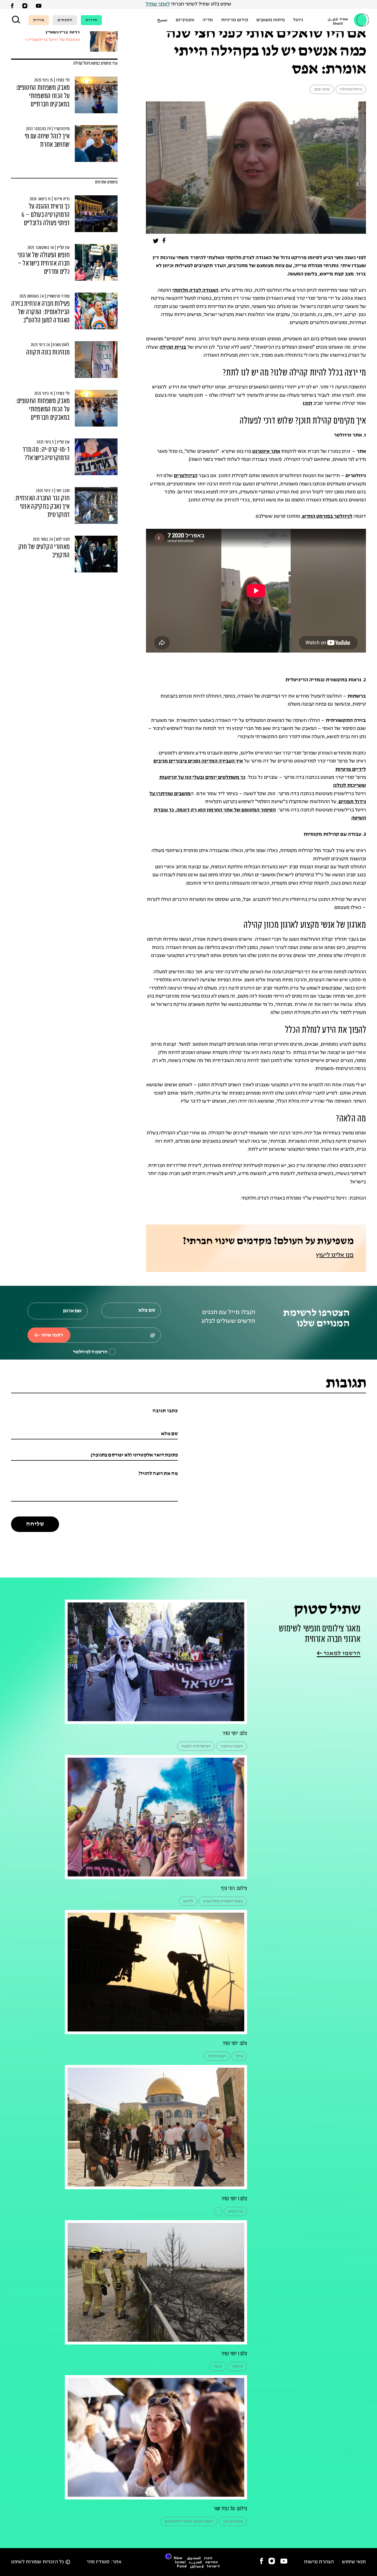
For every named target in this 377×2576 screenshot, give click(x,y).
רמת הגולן (217, 2056)
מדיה (208, 20)
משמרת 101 (233, 2521)
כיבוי (218, 2366)
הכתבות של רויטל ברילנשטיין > (52, 40)
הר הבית (236, 2211)
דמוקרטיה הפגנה (196, 1746)
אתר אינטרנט (266, 452)
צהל (239, 2056)
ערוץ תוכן (322, 89)
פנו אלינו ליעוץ (335, 1255)
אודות (39, 20)
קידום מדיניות (235, 20)
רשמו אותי (52, 1335)
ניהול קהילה (351, 89)
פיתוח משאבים (271, 20)
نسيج (162, 20)
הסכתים (65, 20)
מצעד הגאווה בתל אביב (223, 1901)
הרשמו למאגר (341, 1653)
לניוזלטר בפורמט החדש (327, 516)
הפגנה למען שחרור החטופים (189, 2521)
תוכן (307, 404)
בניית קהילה (173, 347)
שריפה (237, 2366)
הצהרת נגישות (319, 2562)
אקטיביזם (185, 20)
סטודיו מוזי (98, 2562)
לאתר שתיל (158, 4)
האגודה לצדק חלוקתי (195, 291)
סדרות (91, 20)
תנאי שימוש (354, 2562)
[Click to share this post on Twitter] (156, 242)
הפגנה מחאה (232, 1746)
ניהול (298, 20)
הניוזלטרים (186, 476)
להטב (188, 1901)
